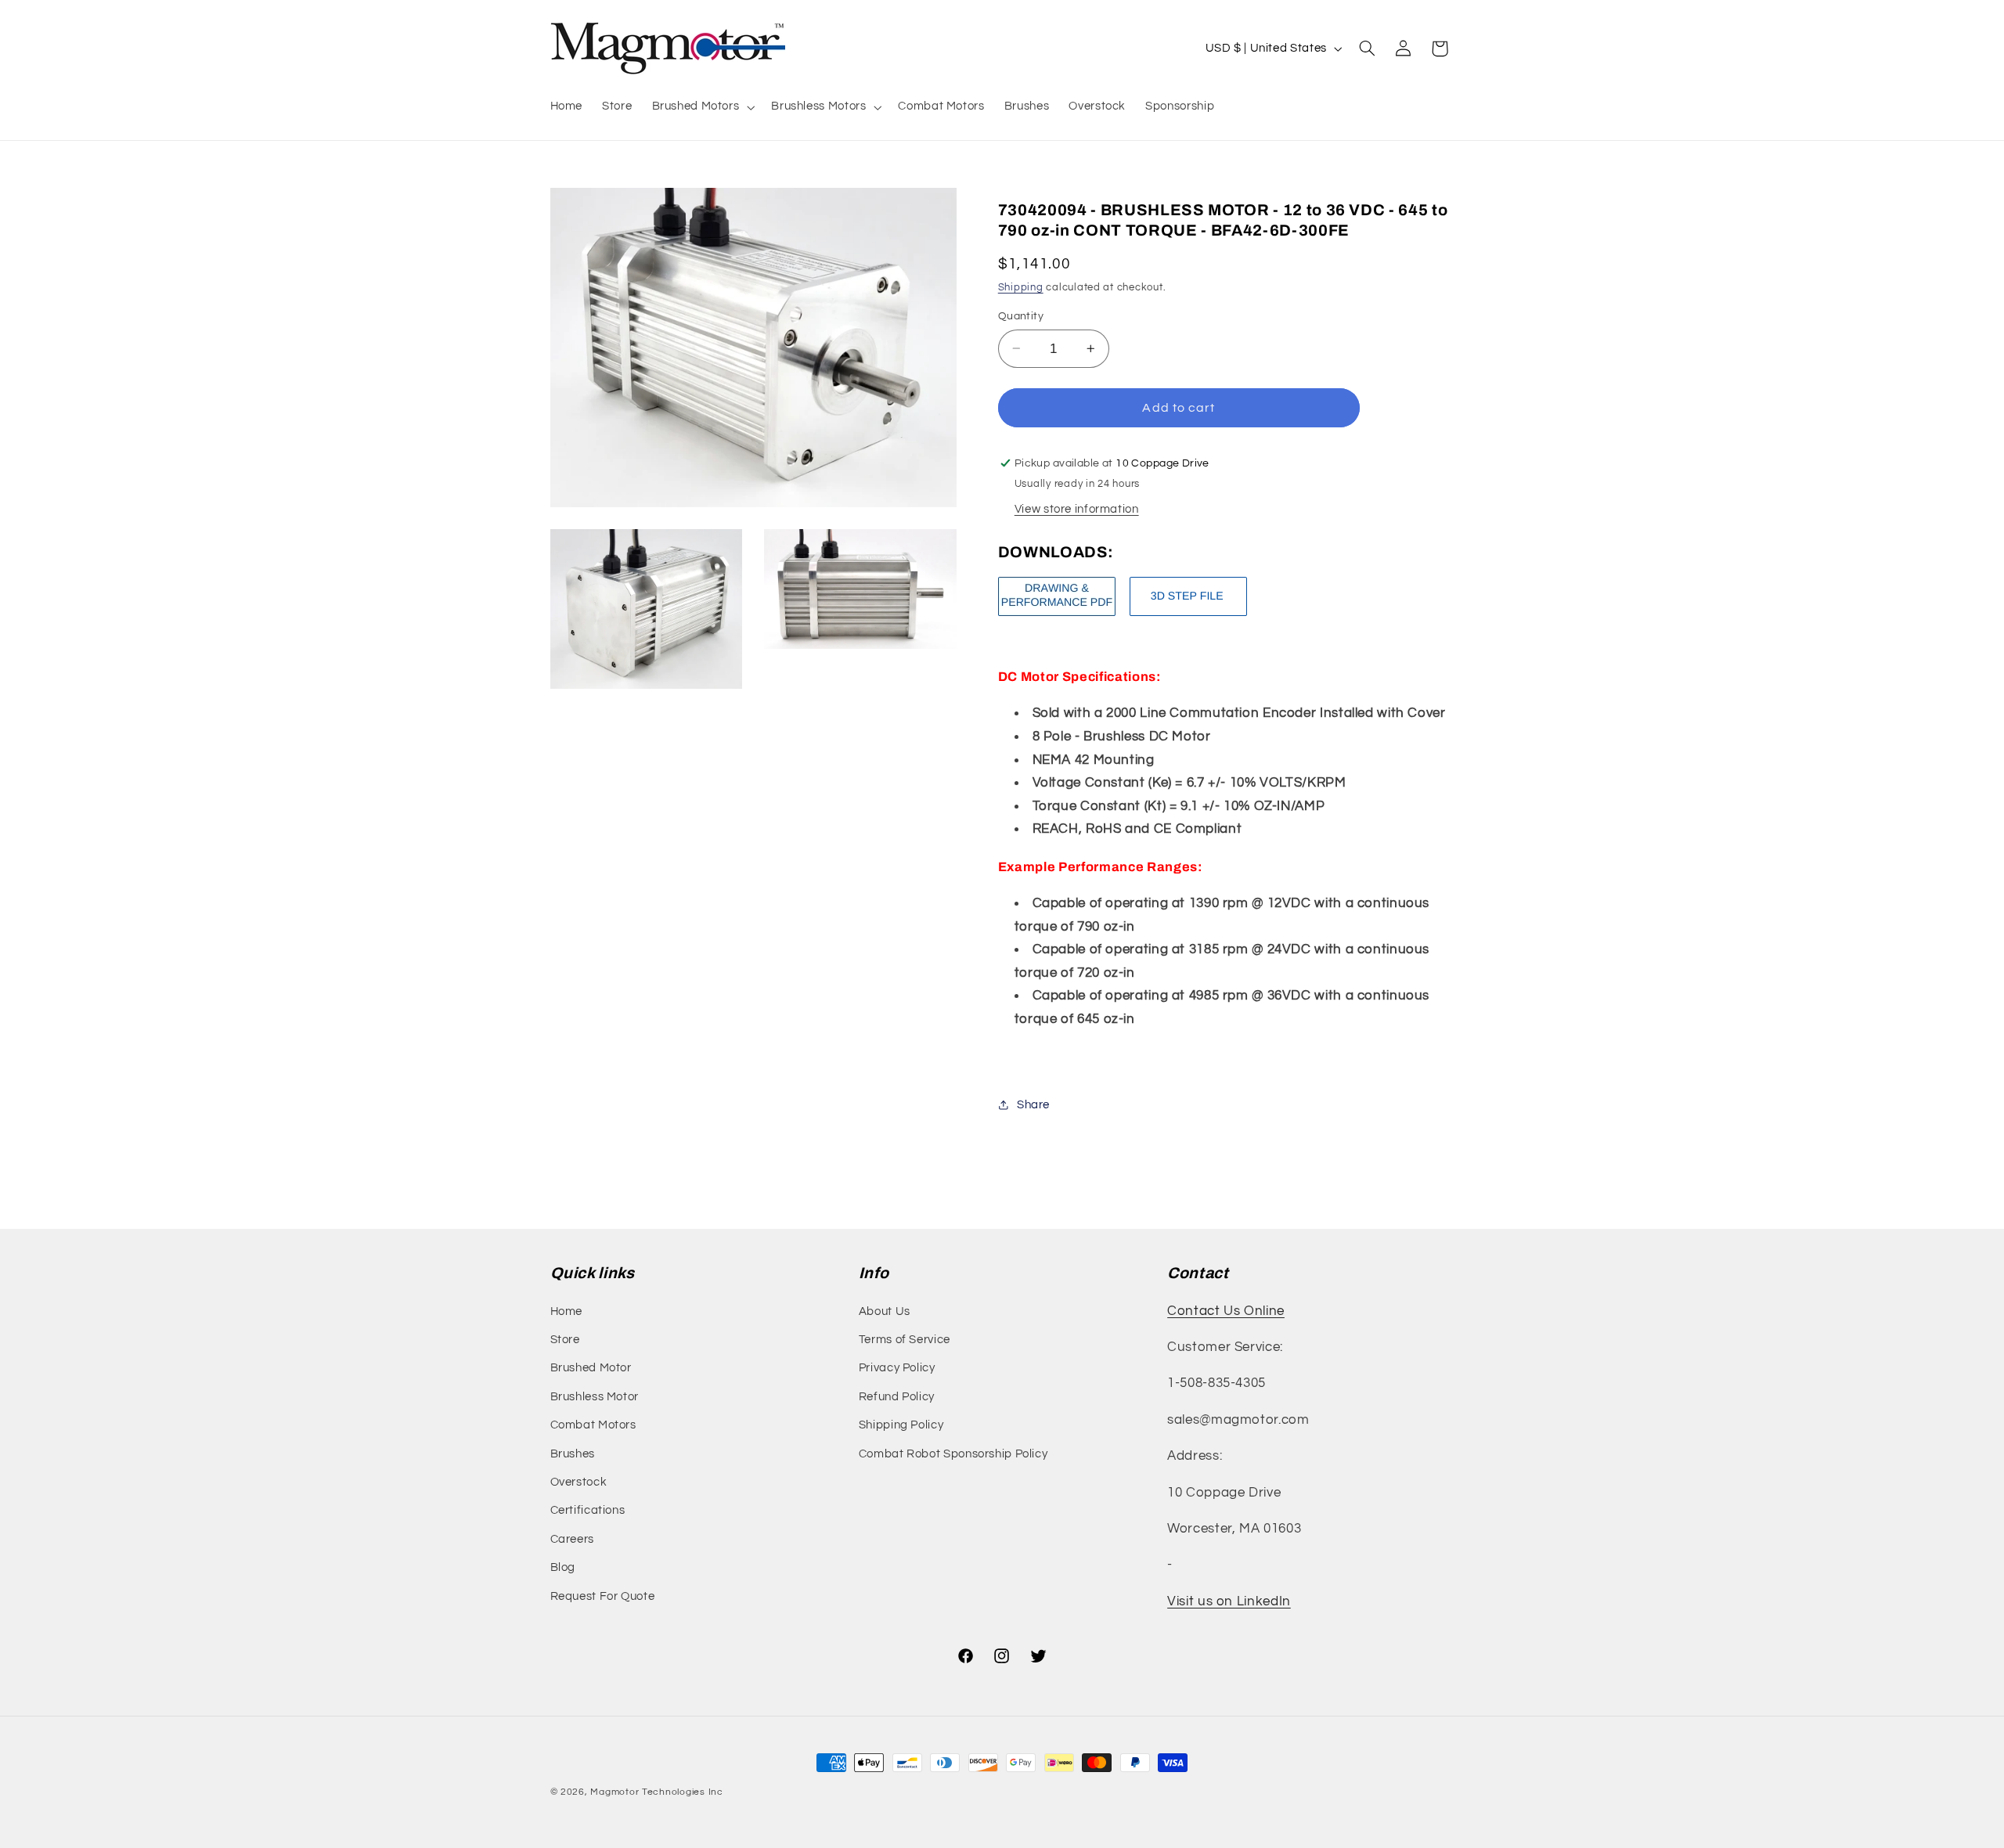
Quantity (1021, 316)
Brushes (573, 1454)
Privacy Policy (897, 1368)
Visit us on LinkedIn (1229, 1601)
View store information (1077, 508)
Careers (572, 1539)
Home (567, 1311)
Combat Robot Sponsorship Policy (953, 1454)
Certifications (588, 1510)
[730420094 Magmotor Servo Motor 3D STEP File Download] (1188, 615)
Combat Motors (593, 1425)
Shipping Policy (901, 1425)
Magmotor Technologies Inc (656, 1792)
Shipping (1021, 287)
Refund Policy (897, 1397)
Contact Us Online (1226, 1311)
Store (565, 1340)
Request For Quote (603, 1596)
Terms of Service (905, 1340)
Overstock (579, 1482)
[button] (702, 107)
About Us (885, 1311)
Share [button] (1033, 1104)
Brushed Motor (591, 1368)
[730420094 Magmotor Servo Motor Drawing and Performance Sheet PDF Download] (1057, 615)
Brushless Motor (595, 1397)
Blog (563, 1567)
